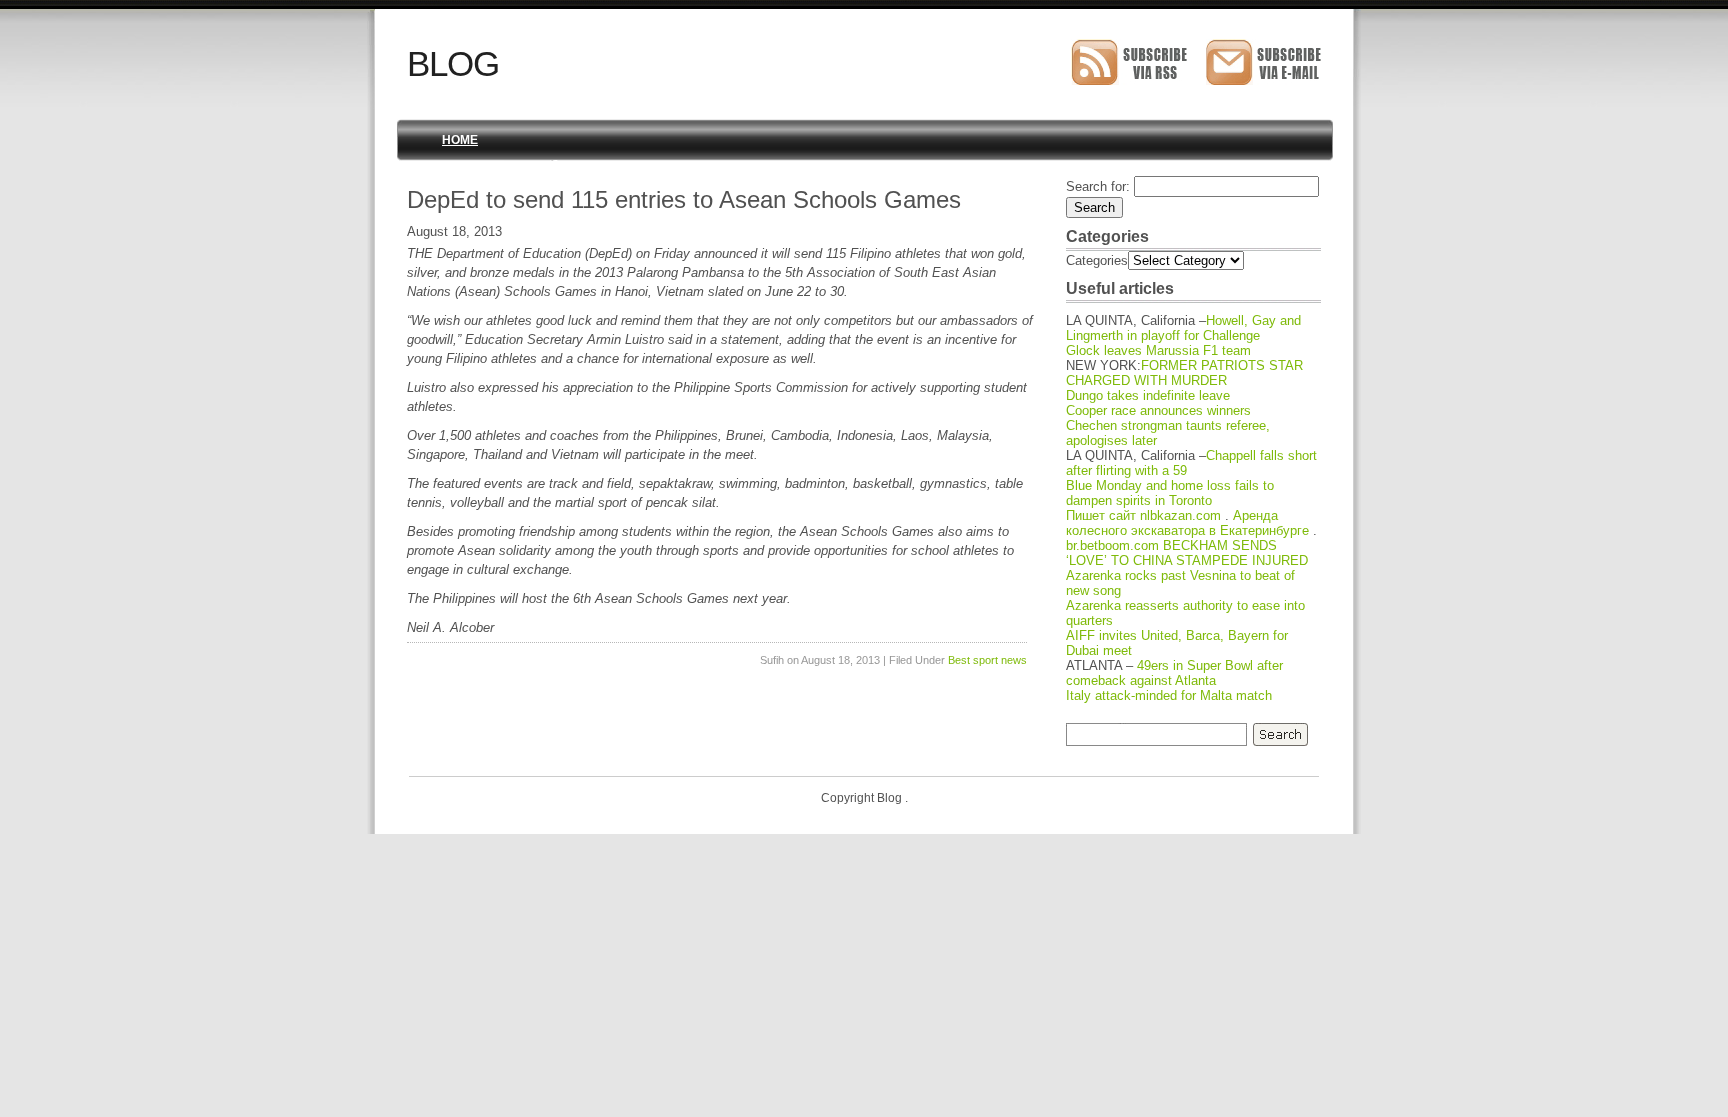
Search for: (1098, 186)
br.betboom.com (1112, 545)
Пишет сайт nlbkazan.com (1143, 515)
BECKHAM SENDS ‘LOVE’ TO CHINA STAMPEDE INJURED (1187, 553)
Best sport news (987, 660)
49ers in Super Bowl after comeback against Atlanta (1174, 673)
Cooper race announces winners (1158, 410)
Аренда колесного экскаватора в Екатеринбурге (1187, 523)
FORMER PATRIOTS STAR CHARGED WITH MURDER (1184, 373)
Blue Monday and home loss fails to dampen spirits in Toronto (1170, 493)
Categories (1097, 260)
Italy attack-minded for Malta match (1169, 695)
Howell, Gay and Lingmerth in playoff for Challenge (1183, 328)
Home (460, 140)
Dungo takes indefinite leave (1148, 395)
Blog (453, 63)
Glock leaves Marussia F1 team (1158, 350)
